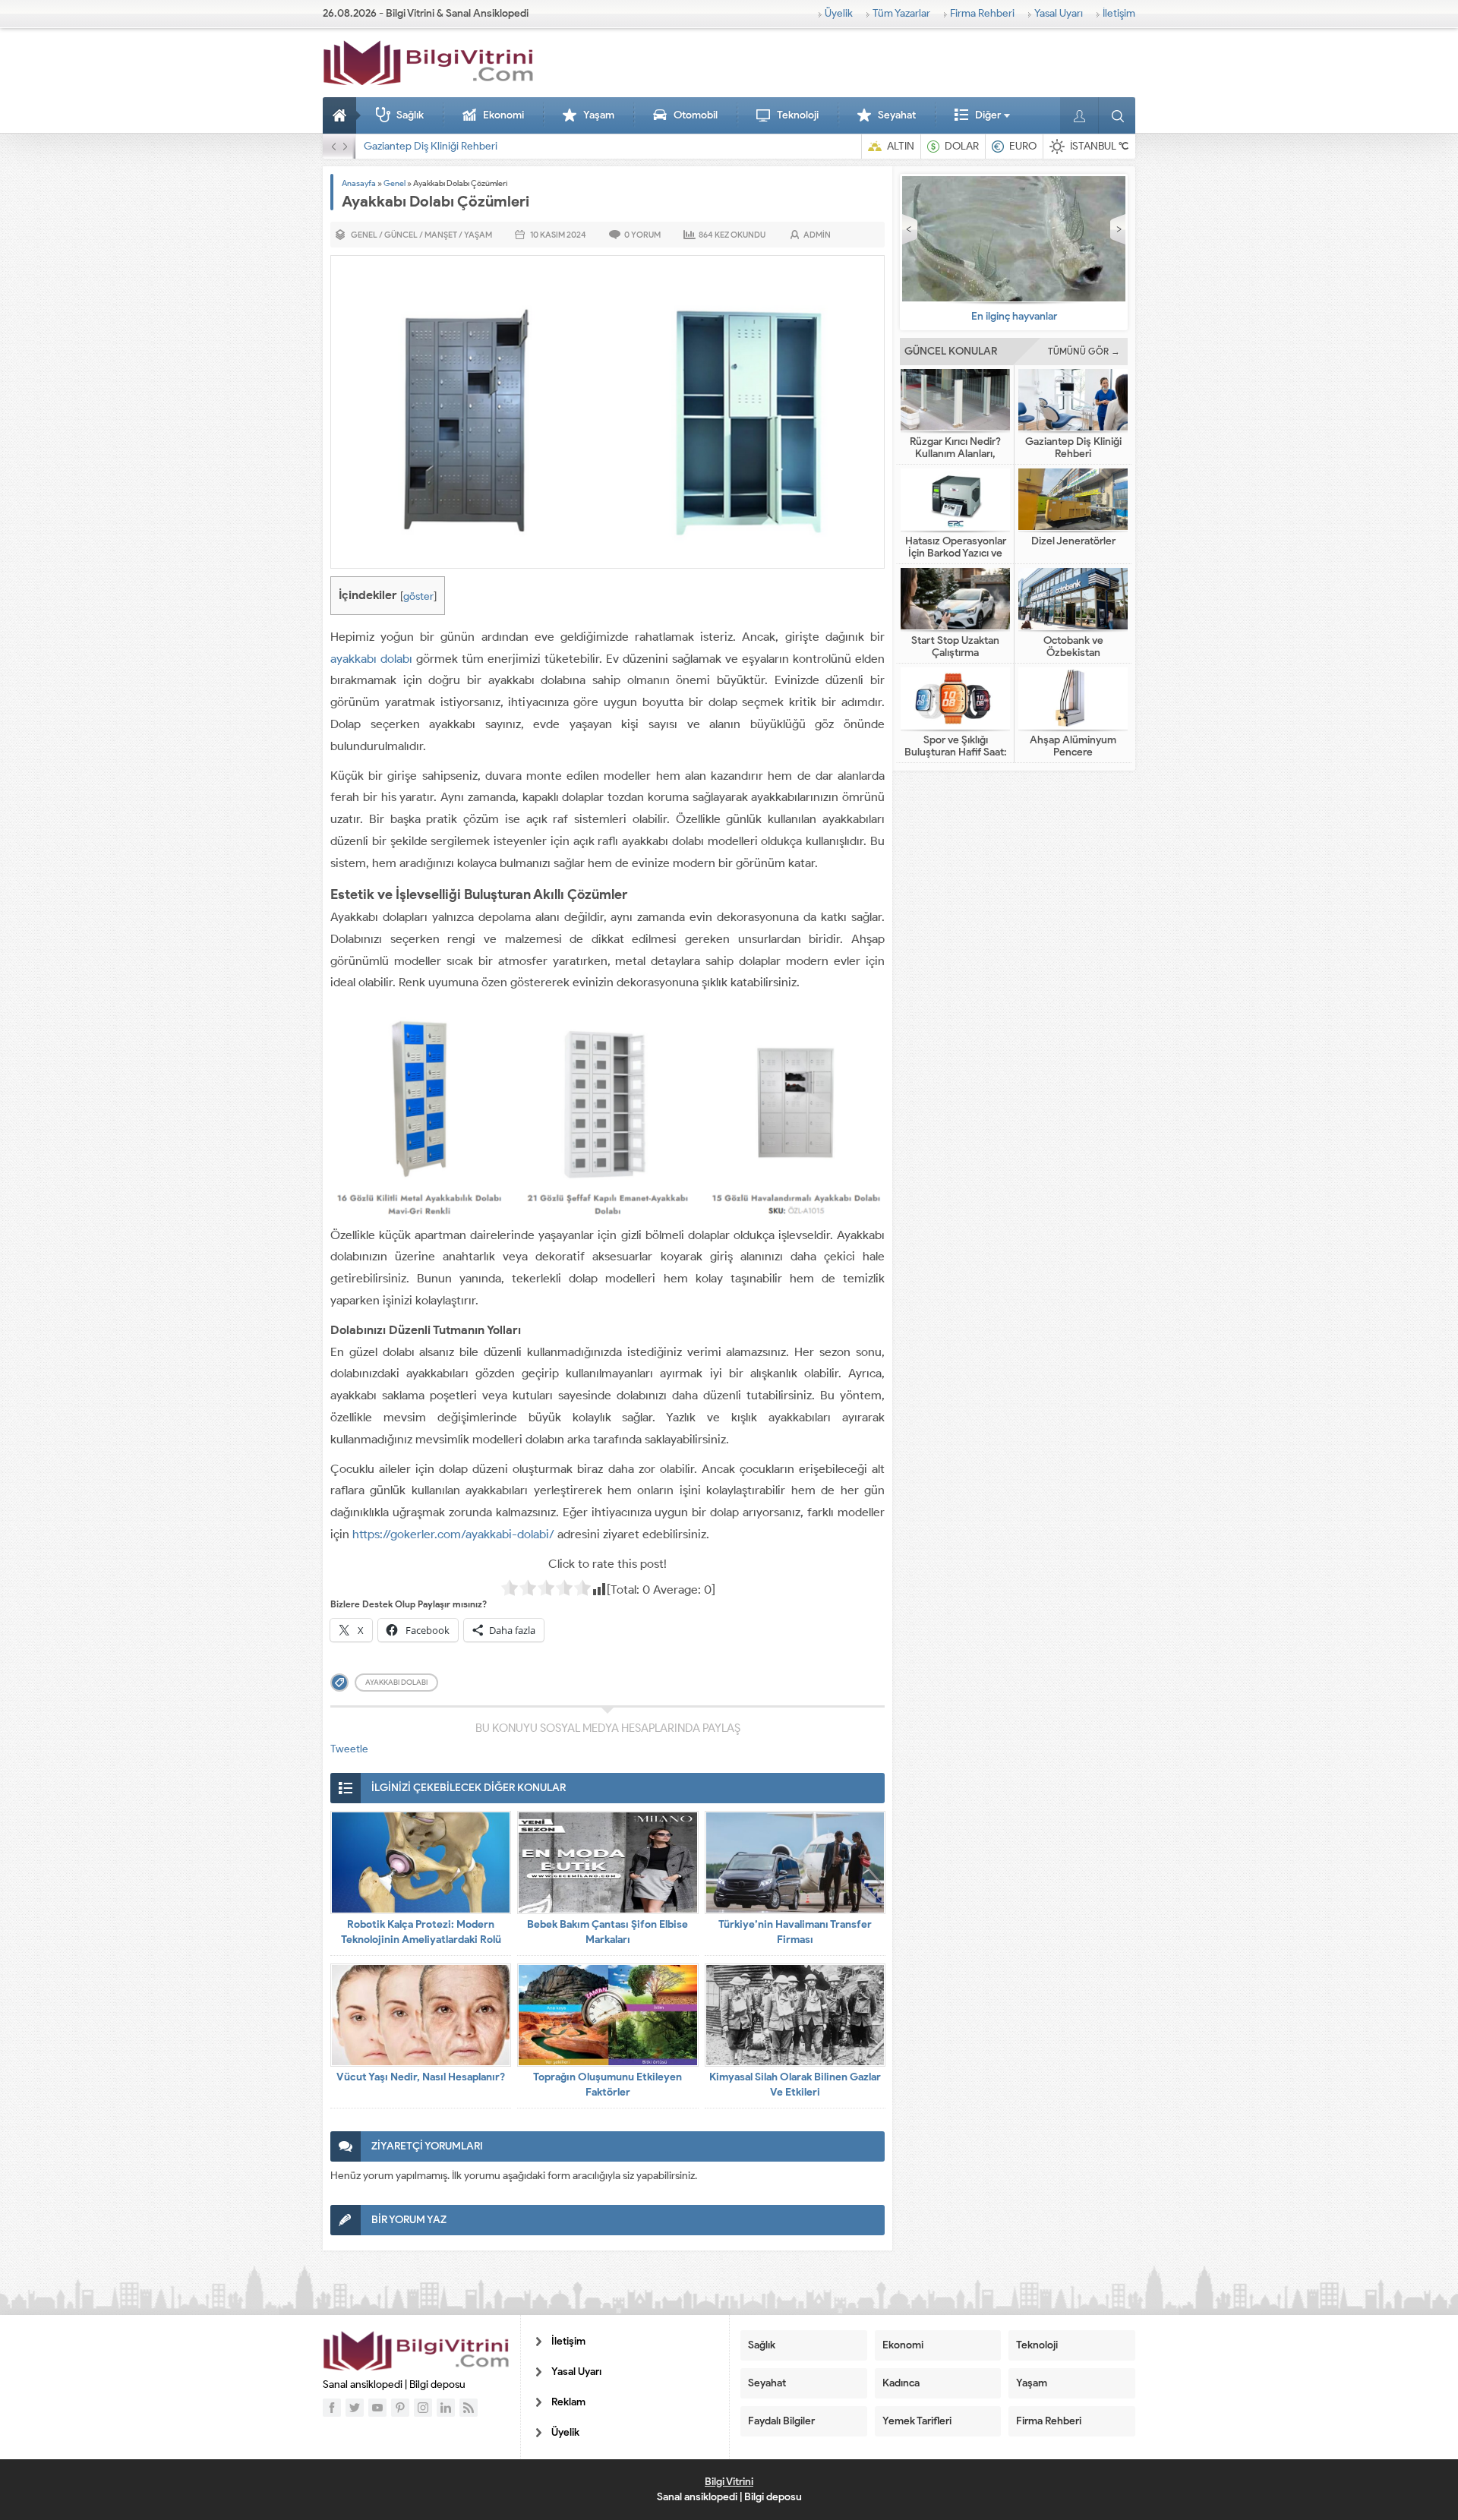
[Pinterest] (400, 2408)
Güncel (401, 235)
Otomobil (696, 115)
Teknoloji (798, 115)
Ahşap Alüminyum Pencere (1073, 746)
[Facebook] (332, 2408)
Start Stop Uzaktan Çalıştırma (955, 647)
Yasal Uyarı (1059, 13)
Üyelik (839, 13)
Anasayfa (342, 115)
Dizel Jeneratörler (1073, 541)
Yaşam (599, 115)
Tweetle (349, 1749)
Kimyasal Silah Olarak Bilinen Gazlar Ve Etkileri (795, 2085)
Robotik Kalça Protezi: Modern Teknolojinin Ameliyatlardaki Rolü (421, 1932)
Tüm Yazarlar (901, 13)
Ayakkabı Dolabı (396, 1682)
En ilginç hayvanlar (1014, 316)
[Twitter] (355, 2408)
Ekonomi (503, 115)
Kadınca (901, 2383)
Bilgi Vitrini (729, 2482)
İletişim (1119, 13)
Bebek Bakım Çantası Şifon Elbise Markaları (607, 1932)
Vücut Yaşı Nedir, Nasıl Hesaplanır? (421, 2077)
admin (817, 235)
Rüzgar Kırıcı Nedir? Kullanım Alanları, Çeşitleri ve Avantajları (956, 454)
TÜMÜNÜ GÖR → (1084, 351)
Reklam (568, 2402)
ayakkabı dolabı (371, 659)
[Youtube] (377, 2408)
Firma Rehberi (982, 13)
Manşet (441, 235)
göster (418, 596)
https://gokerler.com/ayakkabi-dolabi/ (453, 1534)
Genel (394, 183)
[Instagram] (423, 2408)
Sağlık (410, 115)
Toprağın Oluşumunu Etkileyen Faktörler (607, 2085)
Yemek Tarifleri (917, 2421)
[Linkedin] (446, 2408)
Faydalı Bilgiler (781, 2421)
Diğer (988, 115)
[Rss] (469, 2408)
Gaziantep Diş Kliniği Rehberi (1073, 448)
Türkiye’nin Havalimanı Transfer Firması (795, 1932)
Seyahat (897, 115)
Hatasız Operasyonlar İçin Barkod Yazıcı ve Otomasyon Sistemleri (513, 146)
